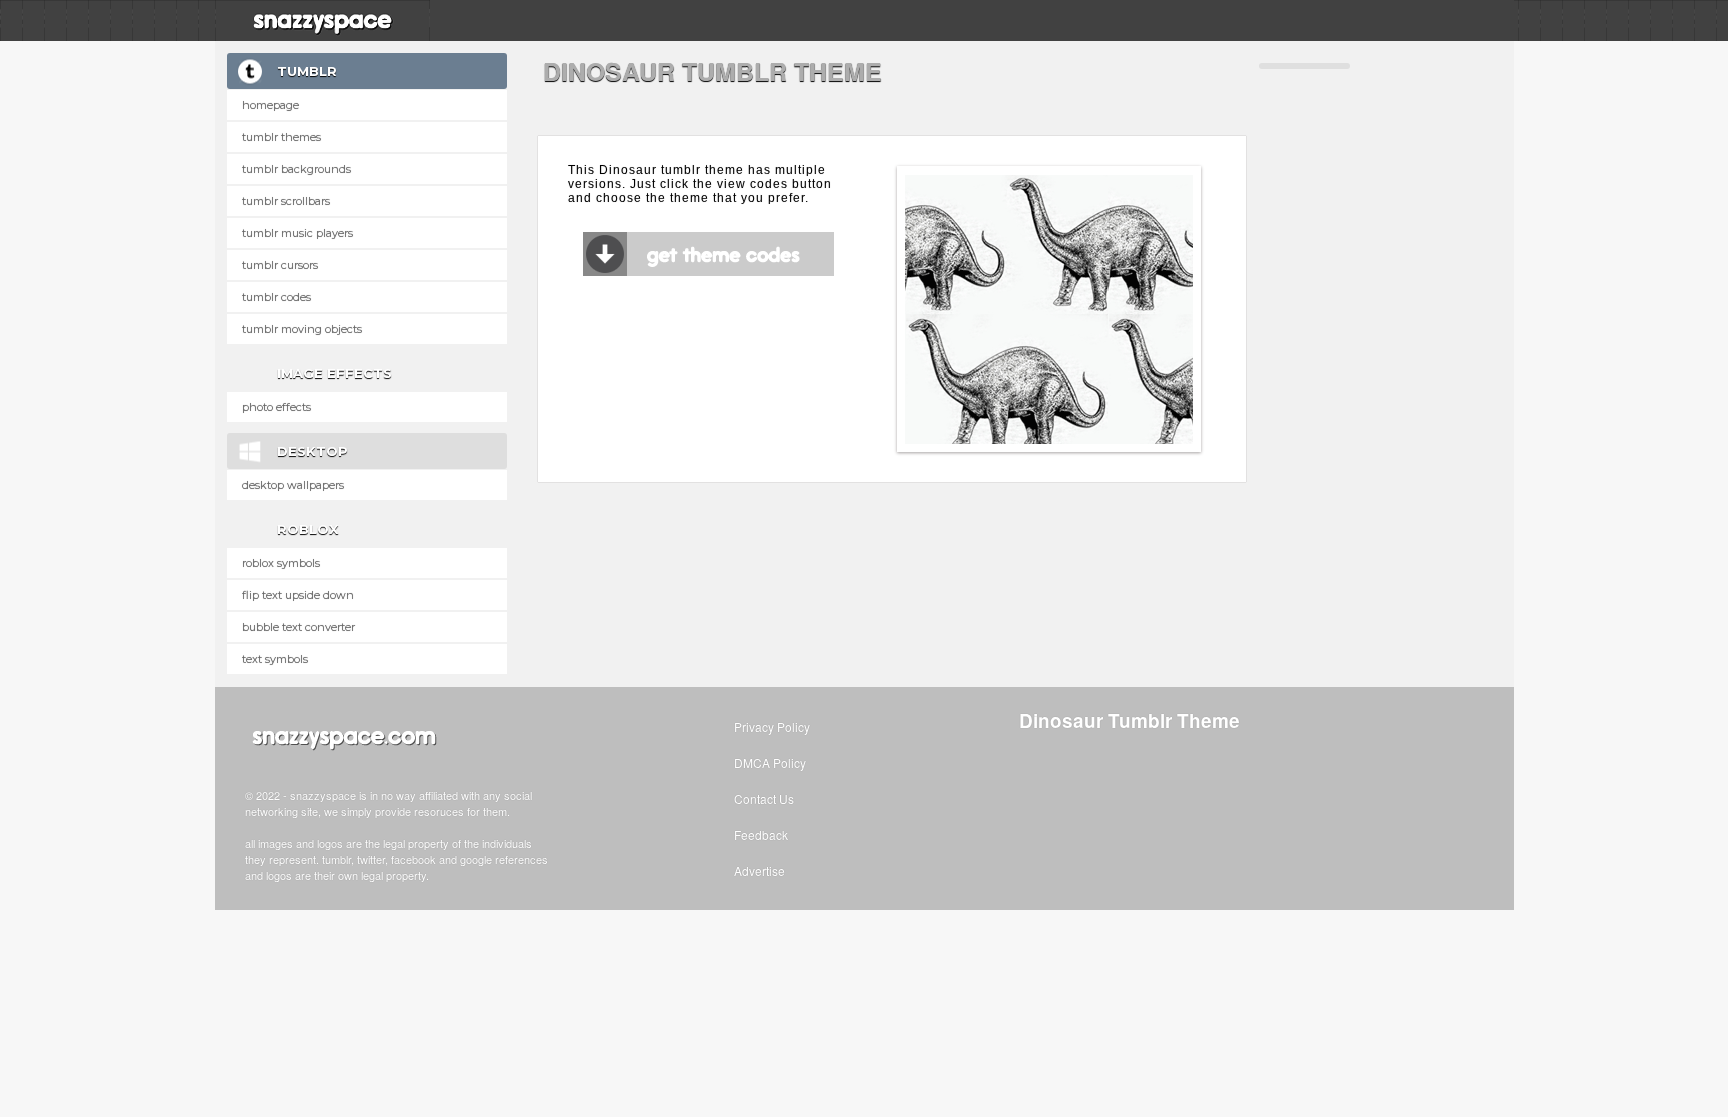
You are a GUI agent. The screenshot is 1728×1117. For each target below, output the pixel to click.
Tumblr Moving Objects (302, 329)
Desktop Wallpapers (293, 485)
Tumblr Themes (281, 137)
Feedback (761, 834)
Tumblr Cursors (280, 265)
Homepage (270, 105)
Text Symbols (275, 659)
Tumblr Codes (276, 297)
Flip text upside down (298, 595)
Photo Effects (276, 407)
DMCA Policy (770, 762)
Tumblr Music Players (297, 233)
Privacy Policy (772, 726)
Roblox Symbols (281, 563)
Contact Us (764, 798)
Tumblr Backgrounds (296, 169)
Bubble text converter (298, 627)
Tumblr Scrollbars (286, 201)
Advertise (759, 870)
